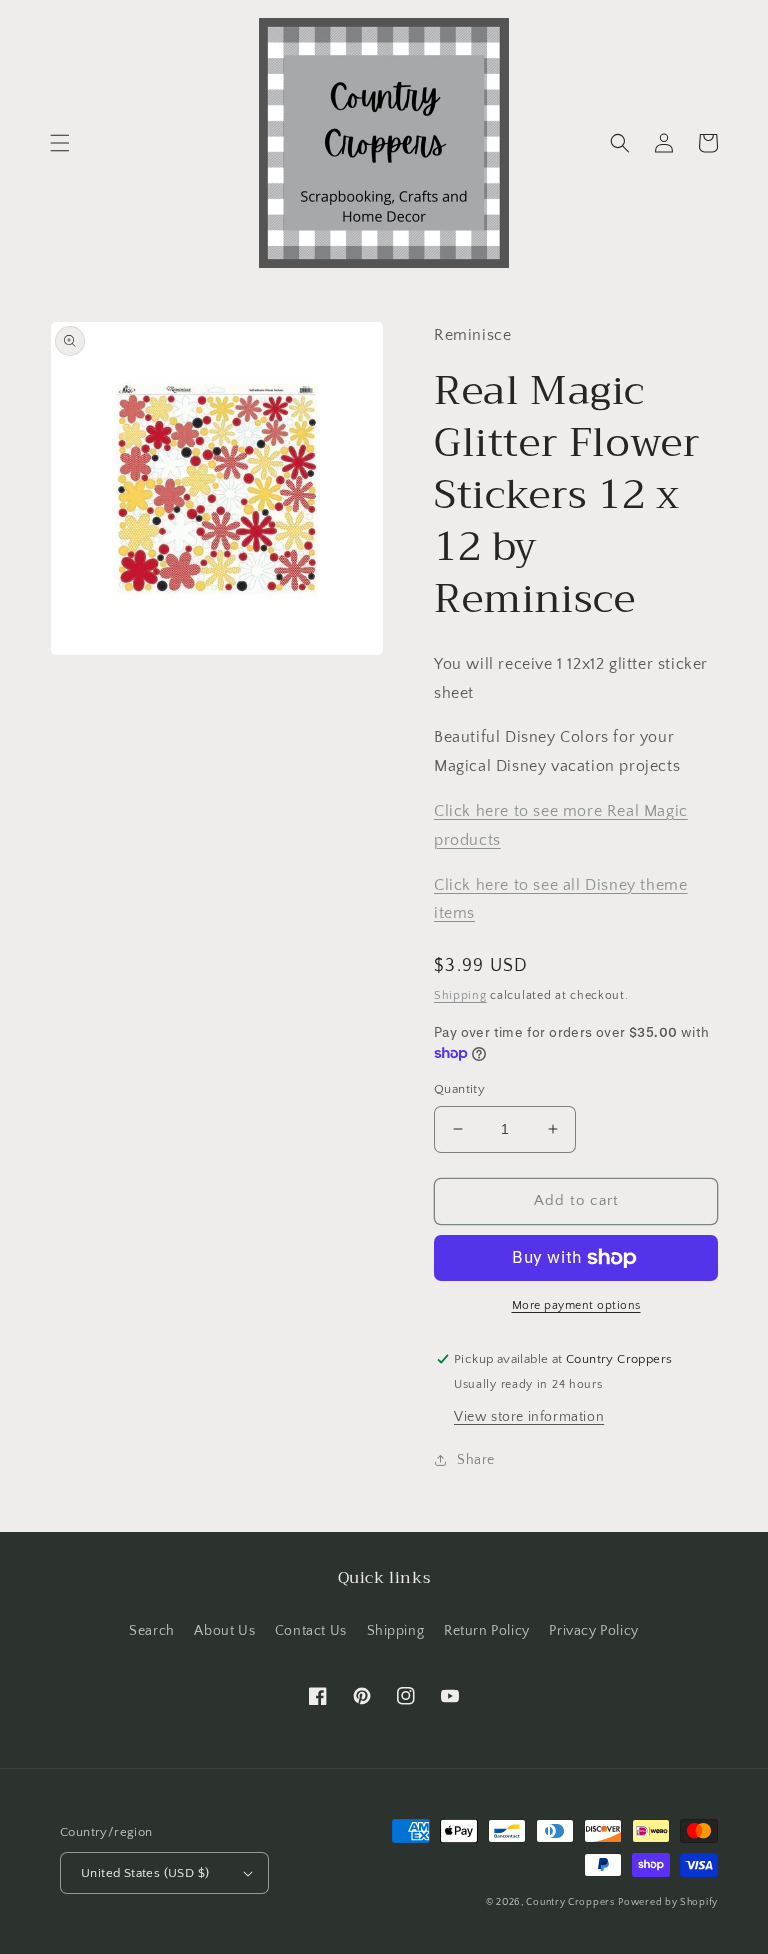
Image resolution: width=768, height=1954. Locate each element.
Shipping (460, 995)
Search (152, 1631)
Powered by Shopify (668, 1902)
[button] (60, 143)
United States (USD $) (145, 1873)
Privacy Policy (593, 1631)
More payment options (576, 1305)
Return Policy (487, 1631)
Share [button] (476, 1460)
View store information (529, 1417)
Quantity (459, 1089)
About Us (224, 1631)
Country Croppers (570, 1902)
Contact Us (311, 1631)
